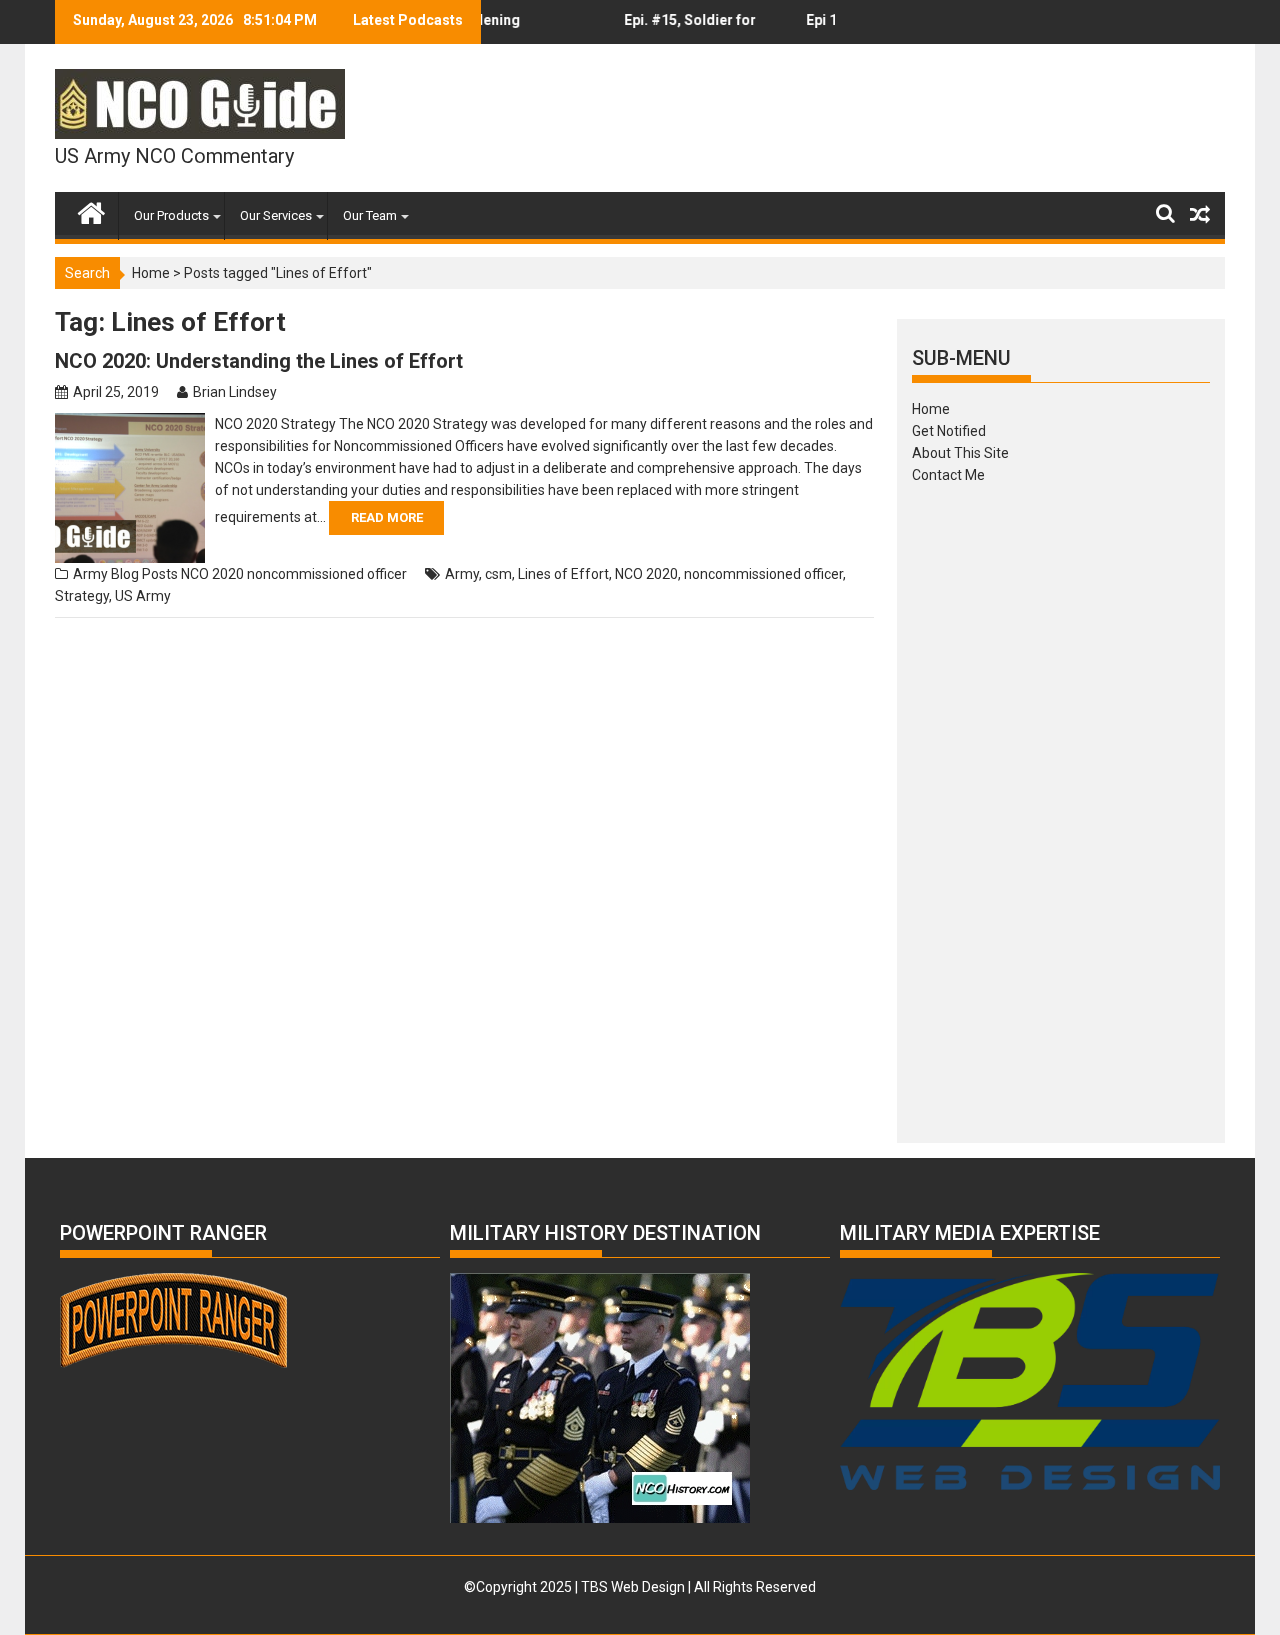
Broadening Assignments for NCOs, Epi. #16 (494, 28)
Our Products (171, 215)
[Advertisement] (1061, 807)
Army (90, 574)
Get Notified (949, 431)
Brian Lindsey (235, 392)
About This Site (960, 453)
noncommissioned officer (327, 574)
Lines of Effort (563, 574)
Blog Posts (144, 574)
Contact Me (948, 475)
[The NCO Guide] (91, 209)
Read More (387, 517)
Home (151, 273)
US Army (143, 596)
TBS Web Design (633, 1587)
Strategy (82, 596)
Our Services (276, 215)
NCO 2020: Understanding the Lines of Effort (259, 361)
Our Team (370, 215)
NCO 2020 (212, 574)
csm (498, 574)
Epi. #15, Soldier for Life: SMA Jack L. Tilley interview (674, 28)
